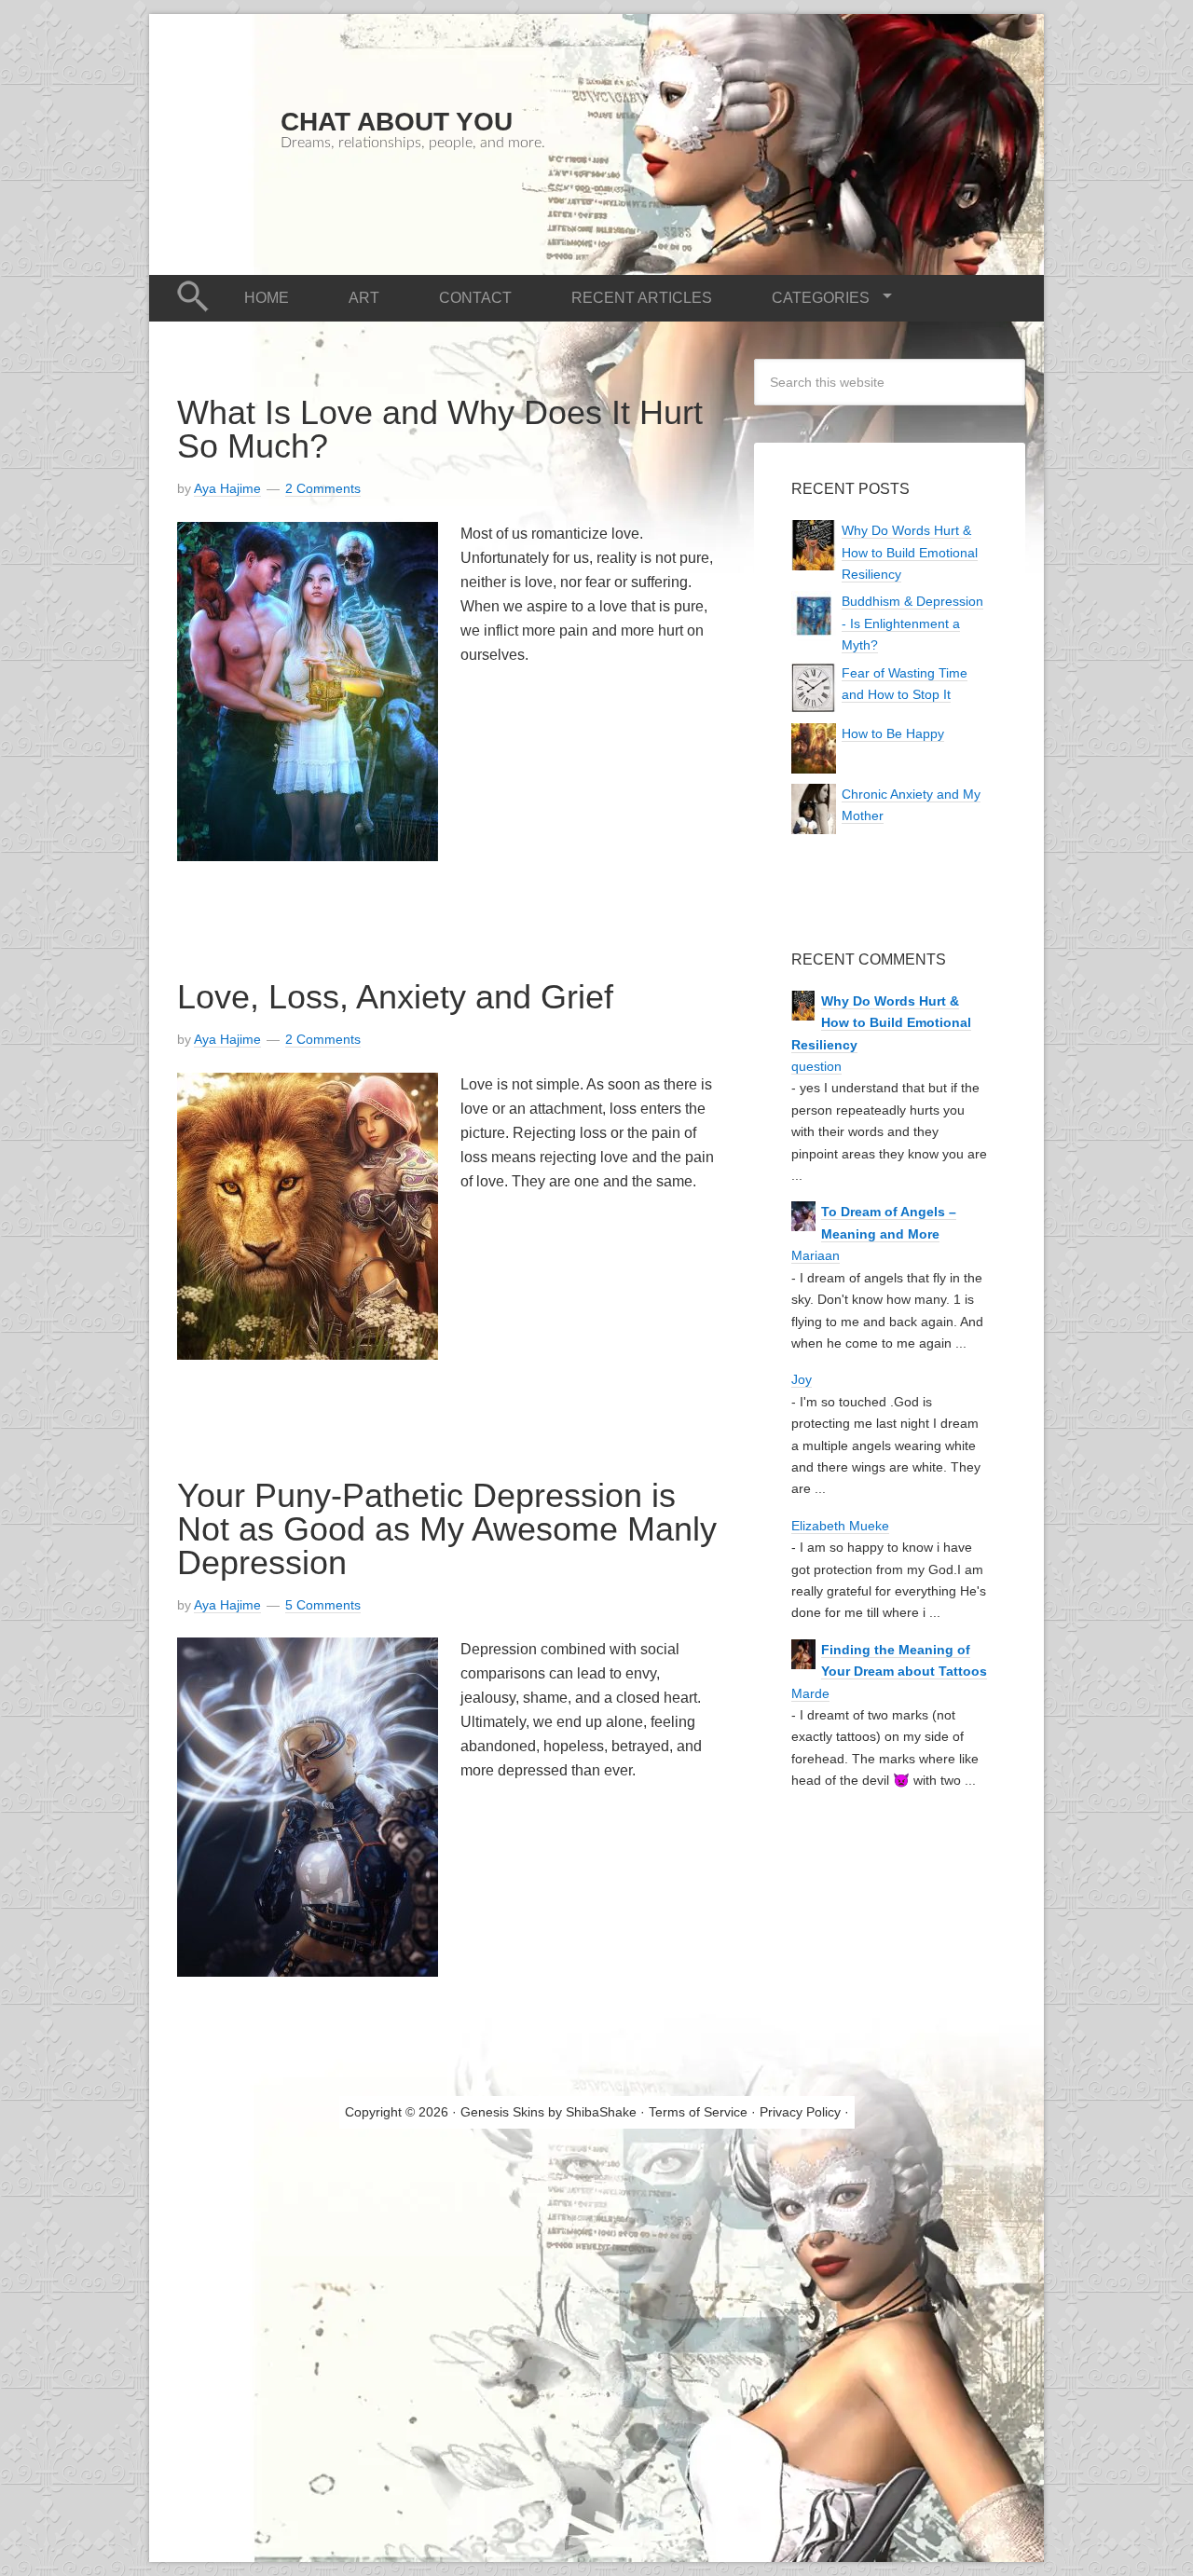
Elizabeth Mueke (840, 1526)
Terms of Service (698, 2112)
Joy (802, 1379)
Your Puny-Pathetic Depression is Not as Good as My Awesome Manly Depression (447, 1529)
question (816, 1066)
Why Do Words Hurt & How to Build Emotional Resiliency (910, 552)
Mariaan (816, 1255)
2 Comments (323, 488)
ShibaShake (601, 2112)
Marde (810, 1693)
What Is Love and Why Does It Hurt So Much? (440, 429)
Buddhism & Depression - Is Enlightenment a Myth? (912, 623)
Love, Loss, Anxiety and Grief (395, 997)
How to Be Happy (893, 733)
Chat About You (397, 122)
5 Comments (323, 1605)
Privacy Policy (800, 2112)
